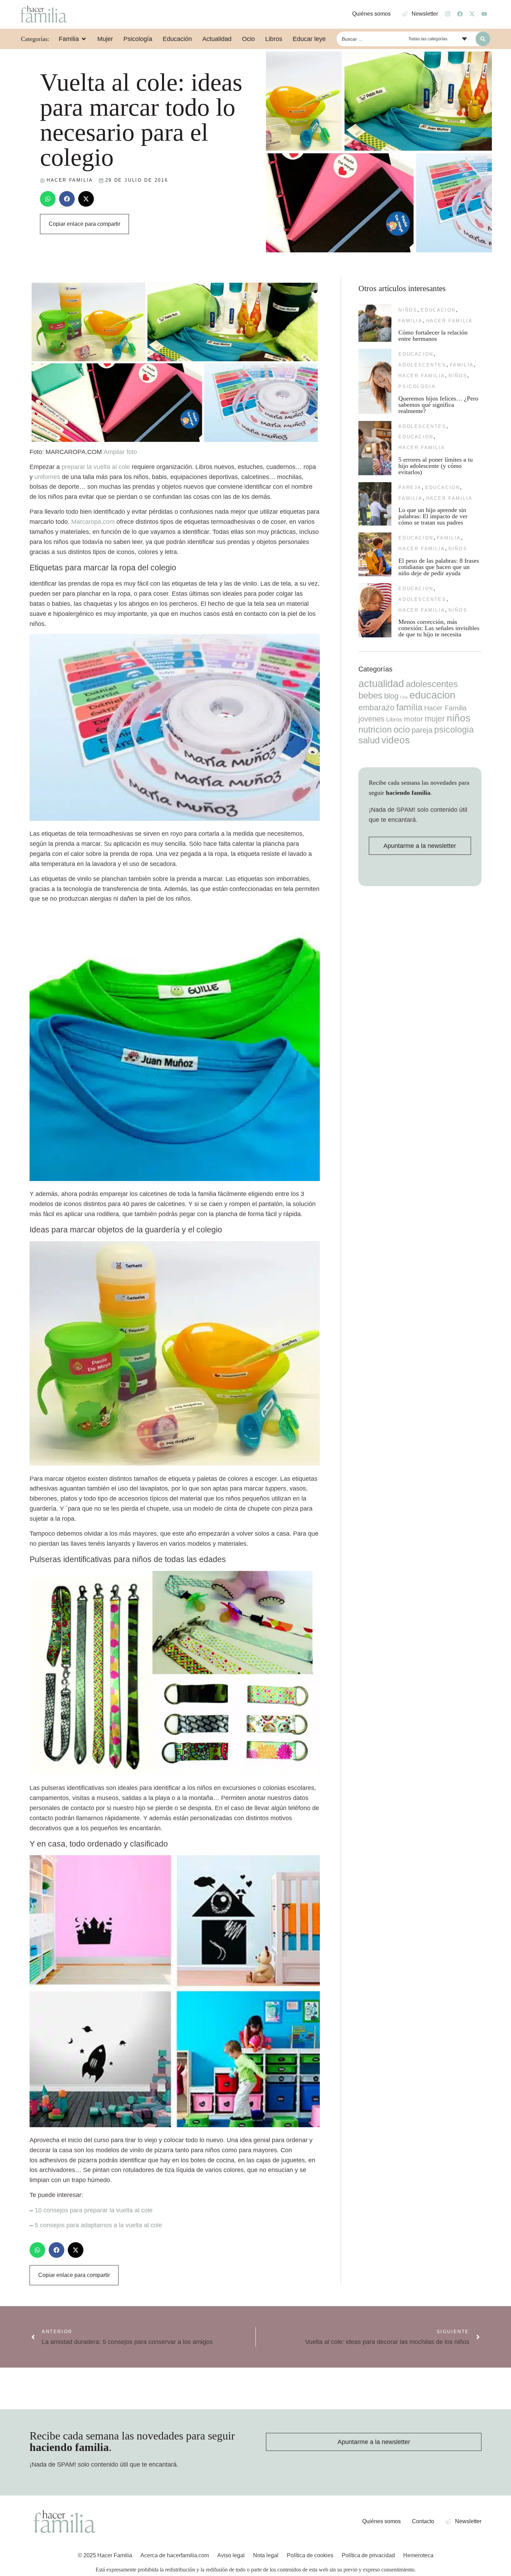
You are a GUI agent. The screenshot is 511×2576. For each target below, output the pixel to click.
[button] (48, 199)
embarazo (376, 708)
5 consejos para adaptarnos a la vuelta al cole (98, 2225)
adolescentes (422, 365)
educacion (438, 310)
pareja (410, 488)
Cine (404, 697)
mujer (435, 719)
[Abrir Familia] (84, 39)
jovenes (371, 719)
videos (396, 740)
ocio (402, 729)
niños (408, 310)
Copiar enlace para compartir (84, 224)
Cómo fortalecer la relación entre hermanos (433, 336)
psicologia (417, 386)
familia (410, 321)
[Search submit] (483, 39)
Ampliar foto (120, 452)
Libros (394, 719)
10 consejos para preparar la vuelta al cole (94, 2210)
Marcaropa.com (93, 522)
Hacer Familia (449, 321)
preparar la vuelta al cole (96, 467)
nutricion (375, 729)
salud (369, 740)
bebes (370, 695)
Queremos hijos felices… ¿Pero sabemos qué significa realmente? (438, 405)
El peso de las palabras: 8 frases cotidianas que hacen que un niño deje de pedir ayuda (439, 567)
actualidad (381, 684)
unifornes (47, 477)
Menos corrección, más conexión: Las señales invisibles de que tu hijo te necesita (439, 628)
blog (391, 696)
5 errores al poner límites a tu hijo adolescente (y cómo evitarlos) (436, 466)
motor (413, 719)
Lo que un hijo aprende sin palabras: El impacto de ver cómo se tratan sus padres (433, 516)
